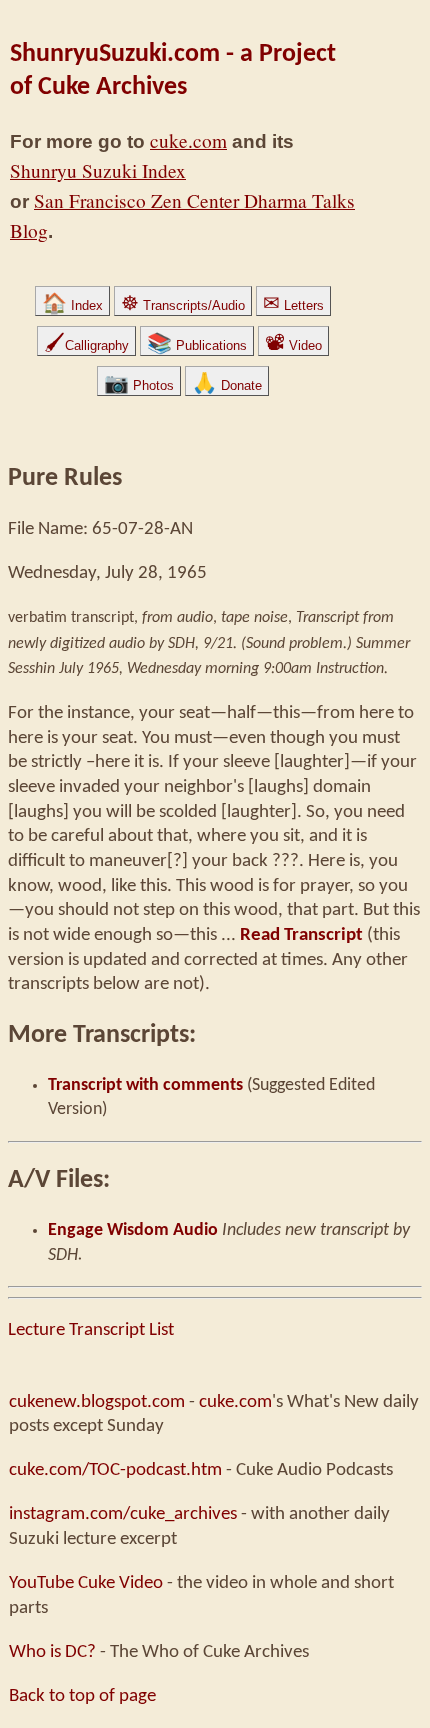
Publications (197, 345)
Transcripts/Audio (183, 305)
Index (72, 305)
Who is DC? (52, 1652)
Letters (293, 305)
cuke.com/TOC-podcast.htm (115, 1470)
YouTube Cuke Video (86, 1583)
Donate (227, 385)
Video (293, 345)
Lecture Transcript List (91, 1330)
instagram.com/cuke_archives (123, 1514)
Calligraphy (86, 345)
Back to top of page (82, 1696)
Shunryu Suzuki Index (98, 170)
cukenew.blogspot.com (97, 1402)
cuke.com (188, 140)
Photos (139, 385)
